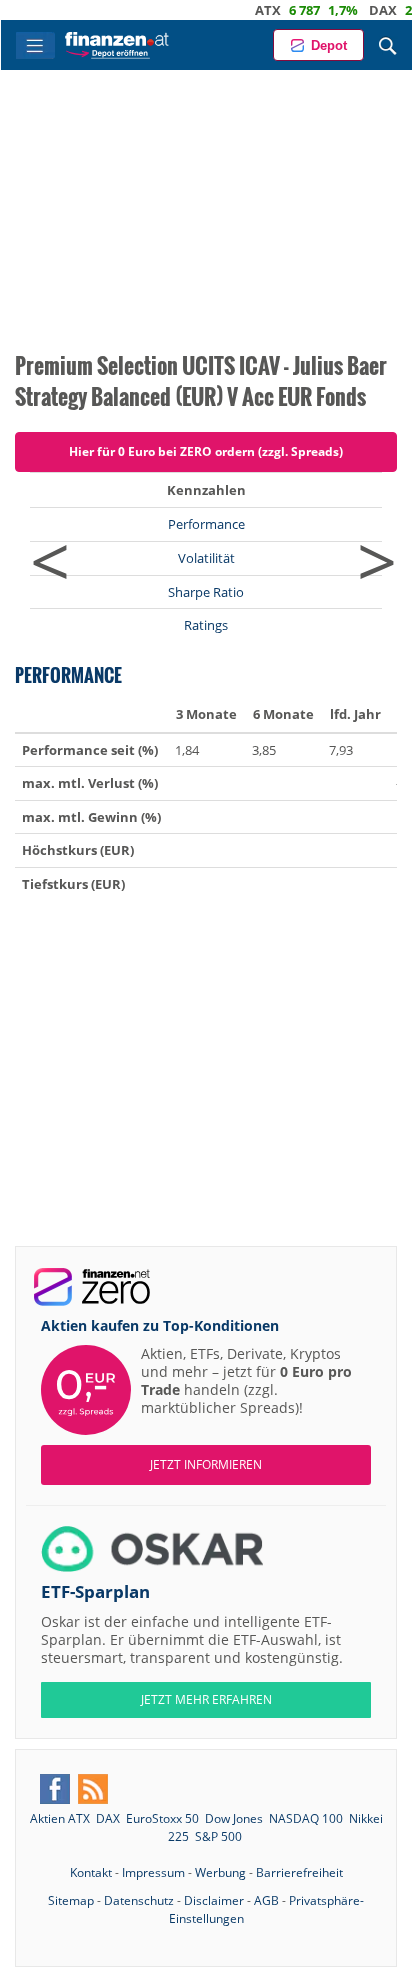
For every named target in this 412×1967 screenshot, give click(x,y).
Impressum (153, 1872)
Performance (206, 524)
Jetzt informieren (206, 1464)
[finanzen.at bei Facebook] (55, 1789)
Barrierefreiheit (299, 1872)
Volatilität (206, 558)
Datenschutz (139, 1900)
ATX (252, 10)
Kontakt (91, 1872)
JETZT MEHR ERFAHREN (206, 1699)
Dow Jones (234, 1818)
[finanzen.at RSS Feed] (93, 1789)
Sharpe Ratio (206, 592)
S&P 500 (218, 1836)
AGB (266, 1900)
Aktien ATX (60, 1818)
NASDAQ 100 (306, 1818)
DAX (367, 10)
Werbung (220, 1872)
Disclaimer (214, 1900)
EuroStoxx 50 (162, 1818)
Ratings (206, 625)
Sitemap (71, 1900)
